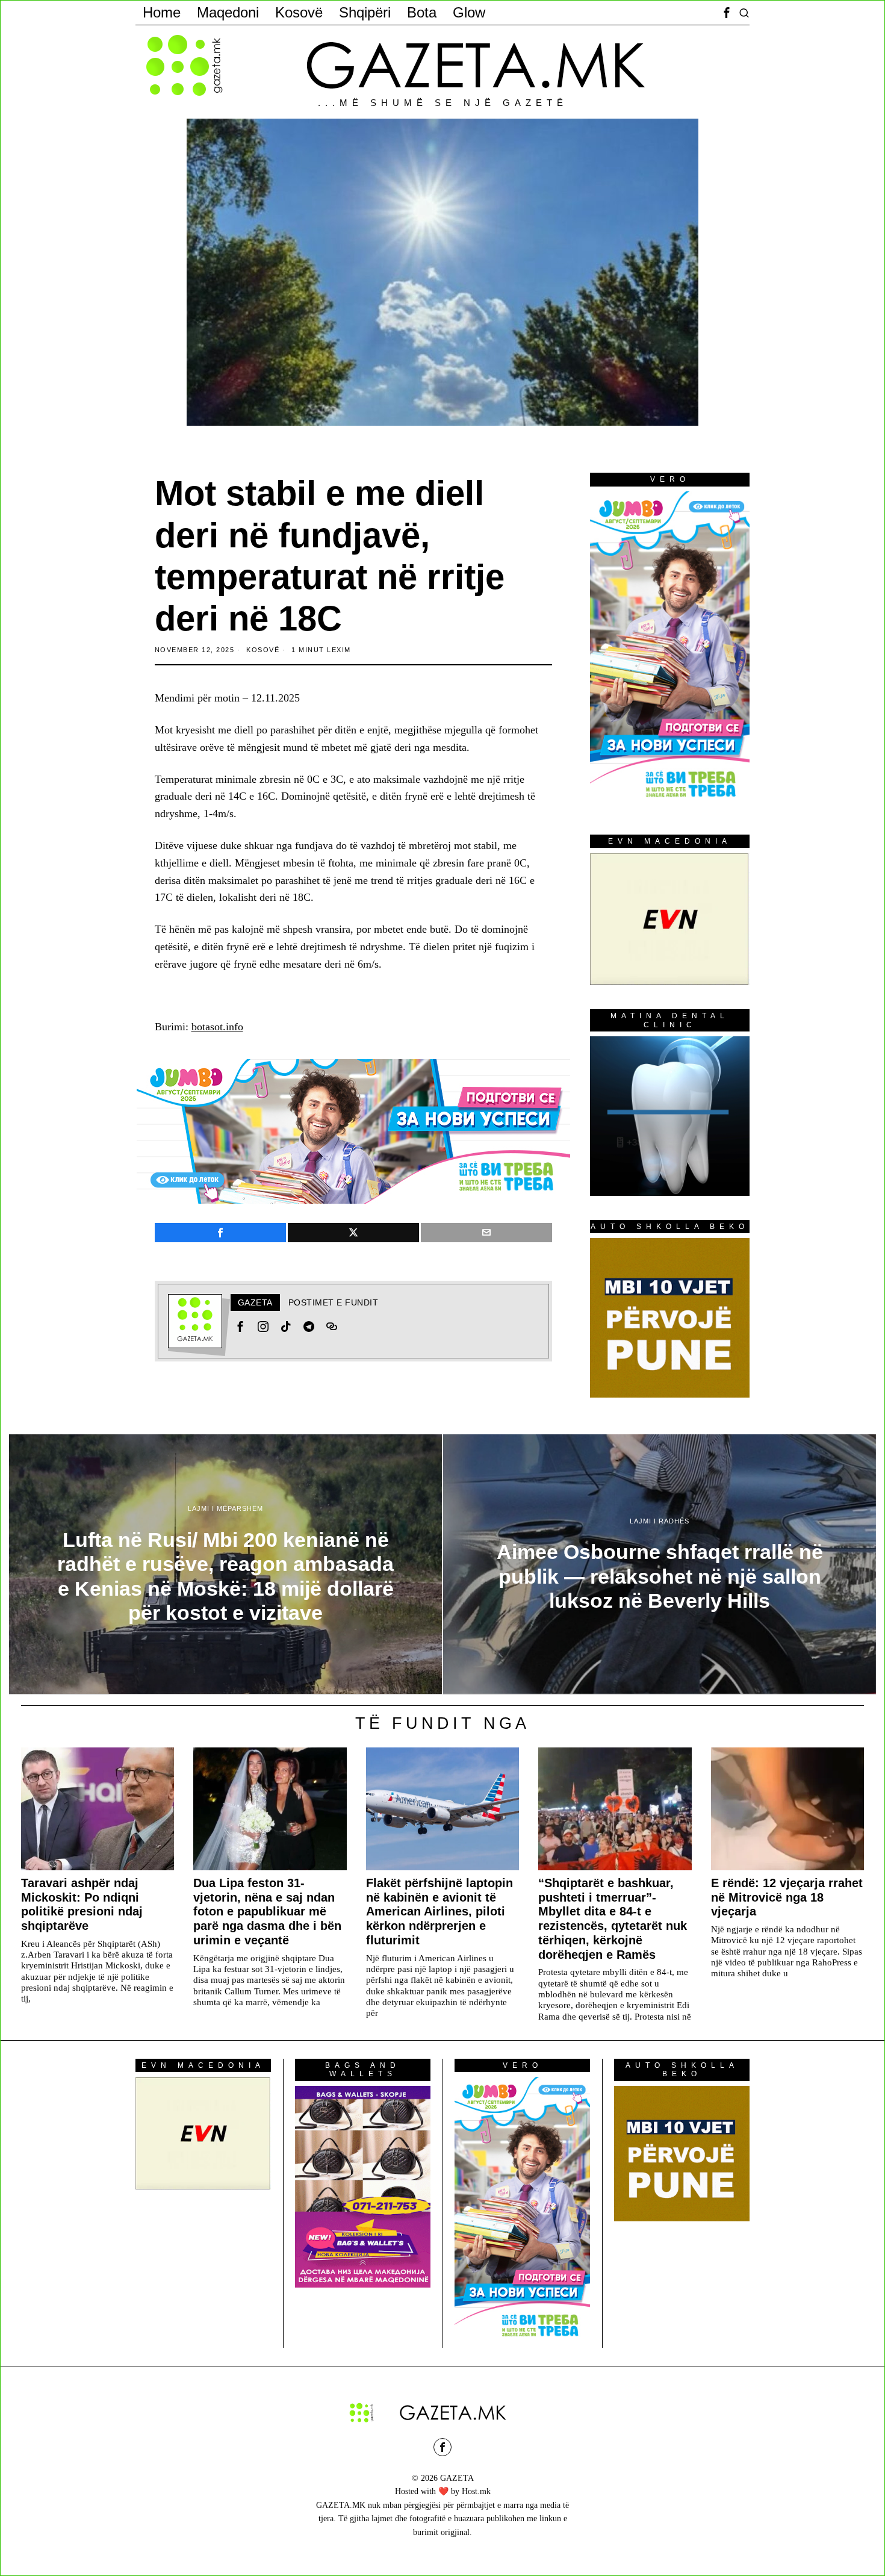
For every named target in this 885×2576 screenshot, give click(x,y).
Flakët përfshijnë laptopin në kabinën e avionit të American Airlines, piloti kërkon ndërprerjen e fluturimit (439, 1912)
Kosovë (263, 650)
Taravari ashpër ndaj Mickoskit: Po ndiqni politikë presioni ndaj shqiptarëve (82, 1904)
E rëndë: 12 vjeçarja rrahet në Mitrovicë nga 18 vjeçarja (787, 1897)
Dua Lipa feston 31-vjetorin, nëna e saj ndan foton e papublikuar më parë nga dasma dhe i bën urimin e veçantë (267, 1912)
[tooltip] (727, 13)
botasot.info (217, 1027)
